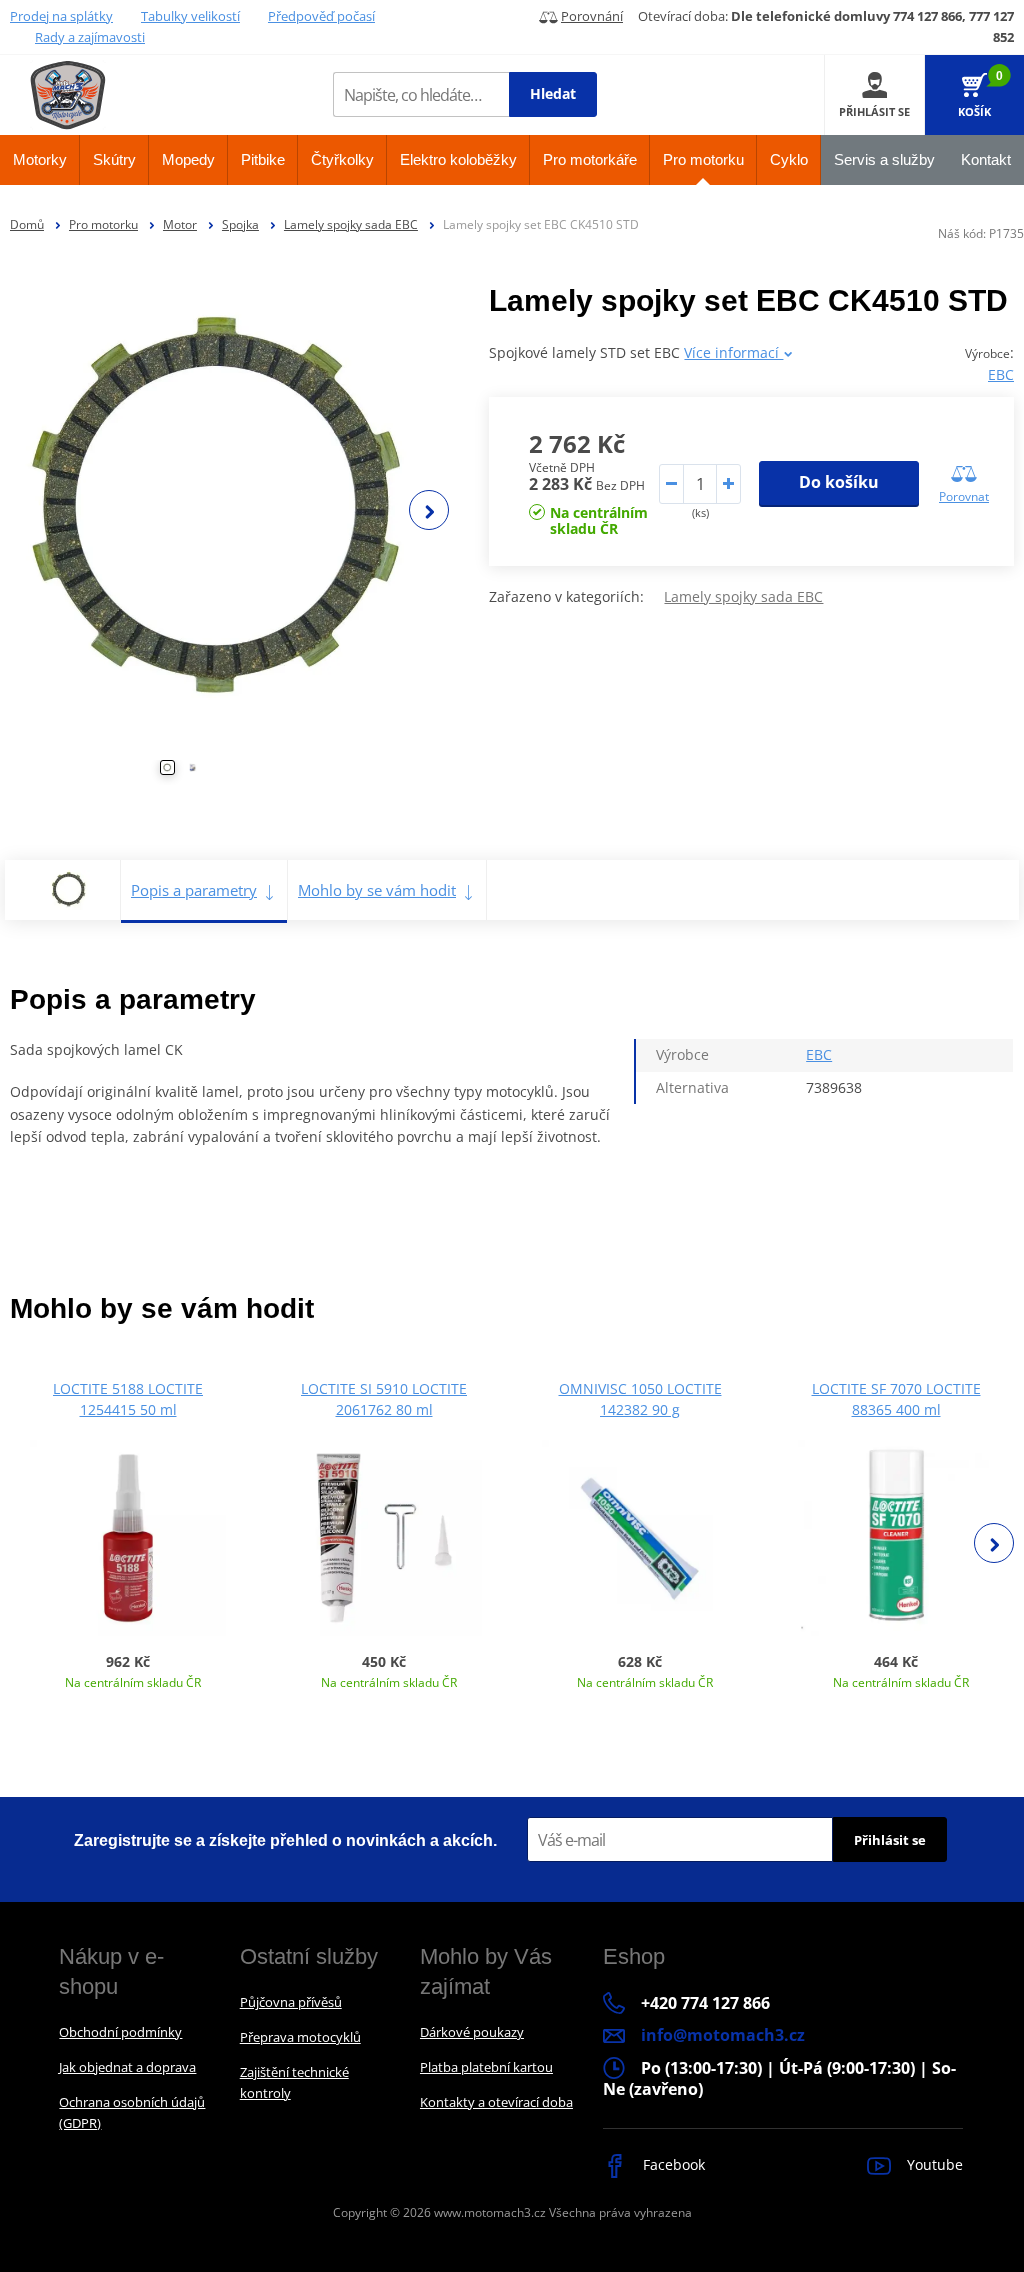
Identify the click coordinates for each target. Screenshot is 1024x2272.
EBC (1001, 374)
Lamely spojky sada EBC (351, 224)
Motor (180, 224)
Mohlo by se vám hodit (377, 890)
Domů (27, 224)
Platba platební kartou (486, 2067)
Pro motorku (103, 224)
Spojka (240, 224)
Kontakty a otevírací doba (496, 2102)
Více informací (733, 352)
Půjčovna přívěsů (291, 2002)
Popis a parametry (194, 890)
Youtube (933, 2164)
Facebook (672, 2164)
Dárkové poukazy (472, 2032)
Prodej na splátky (61, 16)
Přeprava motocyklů (300, 2037)
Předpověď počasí (321, 16)
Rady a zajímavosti (90, 37)
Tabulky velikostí (190, 16)
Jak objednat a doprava (127, 2067)
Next (429, 510)
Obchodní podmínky (120, 2032)
